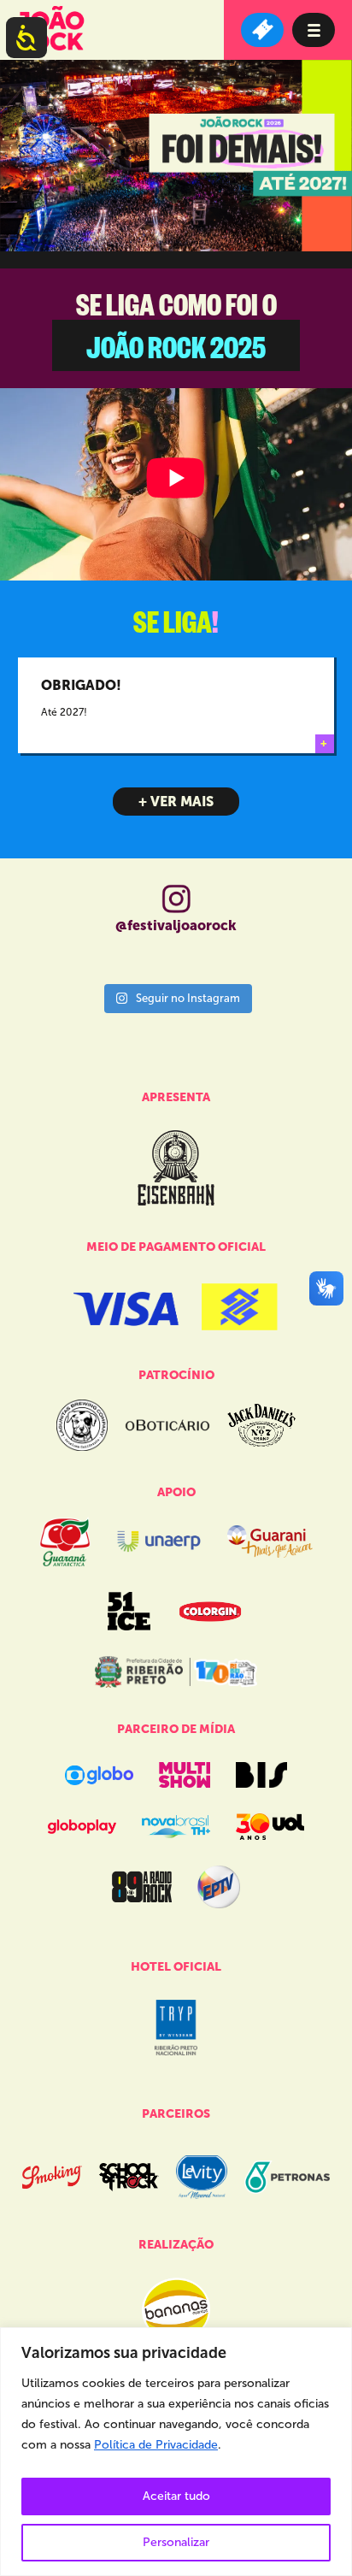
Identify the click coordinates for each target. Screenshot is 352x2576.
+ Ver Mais (176, 802)
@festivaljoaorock (176, 925)
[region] (176, 2452)
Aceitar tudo (176, 2496)
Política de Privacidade (156, 2445)
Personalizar (176, 2542)
